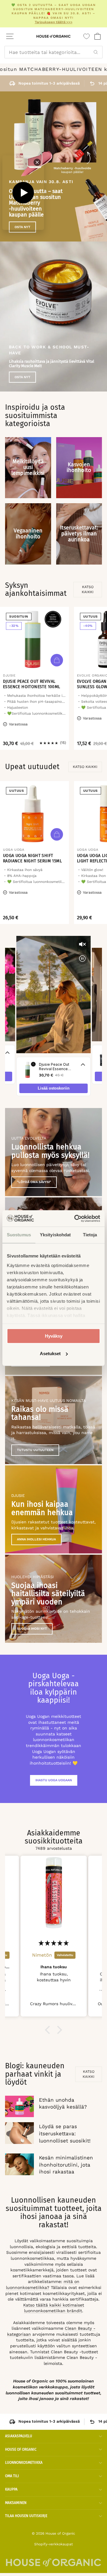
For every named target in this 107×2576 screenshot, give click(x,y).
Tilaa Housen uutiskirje (26, 2516)
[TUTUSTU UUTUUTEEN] (53, 1420)
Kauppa (11, 2489)
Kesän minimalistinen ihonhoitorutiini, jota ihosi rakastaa (66, 2165)
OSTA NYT (22, 377)
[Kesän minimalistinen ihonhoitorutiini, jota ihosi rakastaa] (19, 2164)
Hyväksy (54, 1336)
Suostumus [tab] (19, 1235)
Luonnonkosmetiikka (24, 2463)
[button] (49, 2030)
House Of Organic (21, 2449)
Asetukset (50, 1354)
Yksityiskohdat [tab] (55, 1235)
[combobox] (53, 52)
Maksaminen (16, 2503)
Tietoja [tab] (90, 1235)
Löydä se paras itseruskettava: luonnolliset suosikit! (65, 2134)
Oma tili (12, 2476)
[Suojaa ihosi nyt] (53, 1599)
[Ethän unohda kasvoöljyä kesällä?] (19, 2107)
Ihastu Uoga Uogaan (54, 1780)
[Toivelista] (86, 36)
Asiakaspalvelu (19, 2436)
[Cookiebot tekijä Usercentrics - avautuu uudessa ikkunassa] (75, 1218)
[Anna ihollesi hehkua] (53, 1509)
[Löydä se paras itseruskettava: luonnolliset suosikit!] (19, 2133)
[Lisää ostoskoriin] (57, 660)
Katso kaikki (88, 589)
